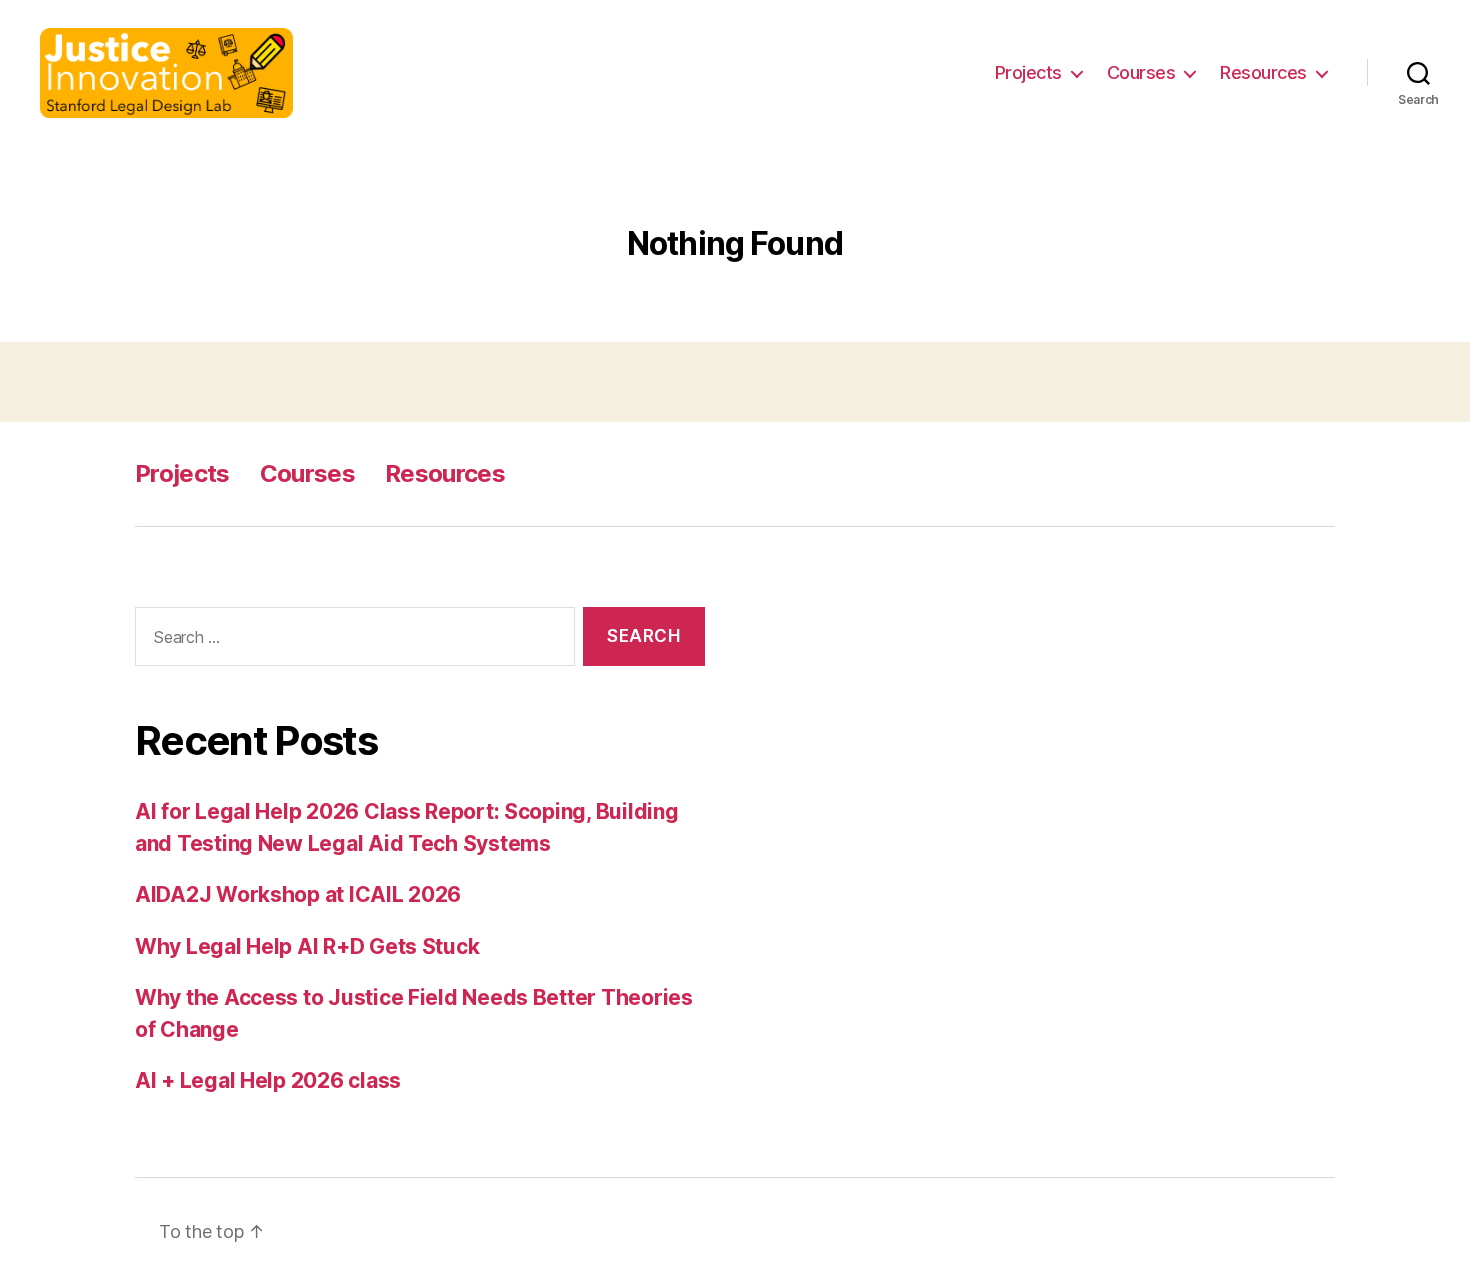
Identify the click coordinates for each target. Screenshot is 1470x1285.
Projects (1028, 72)
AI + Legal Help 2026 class (268, 1080)
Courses (1141, 72)
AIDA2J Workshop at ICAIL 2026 (298, 894)
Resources (1263, 72)
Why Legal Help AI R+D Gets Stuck (307, 946)
